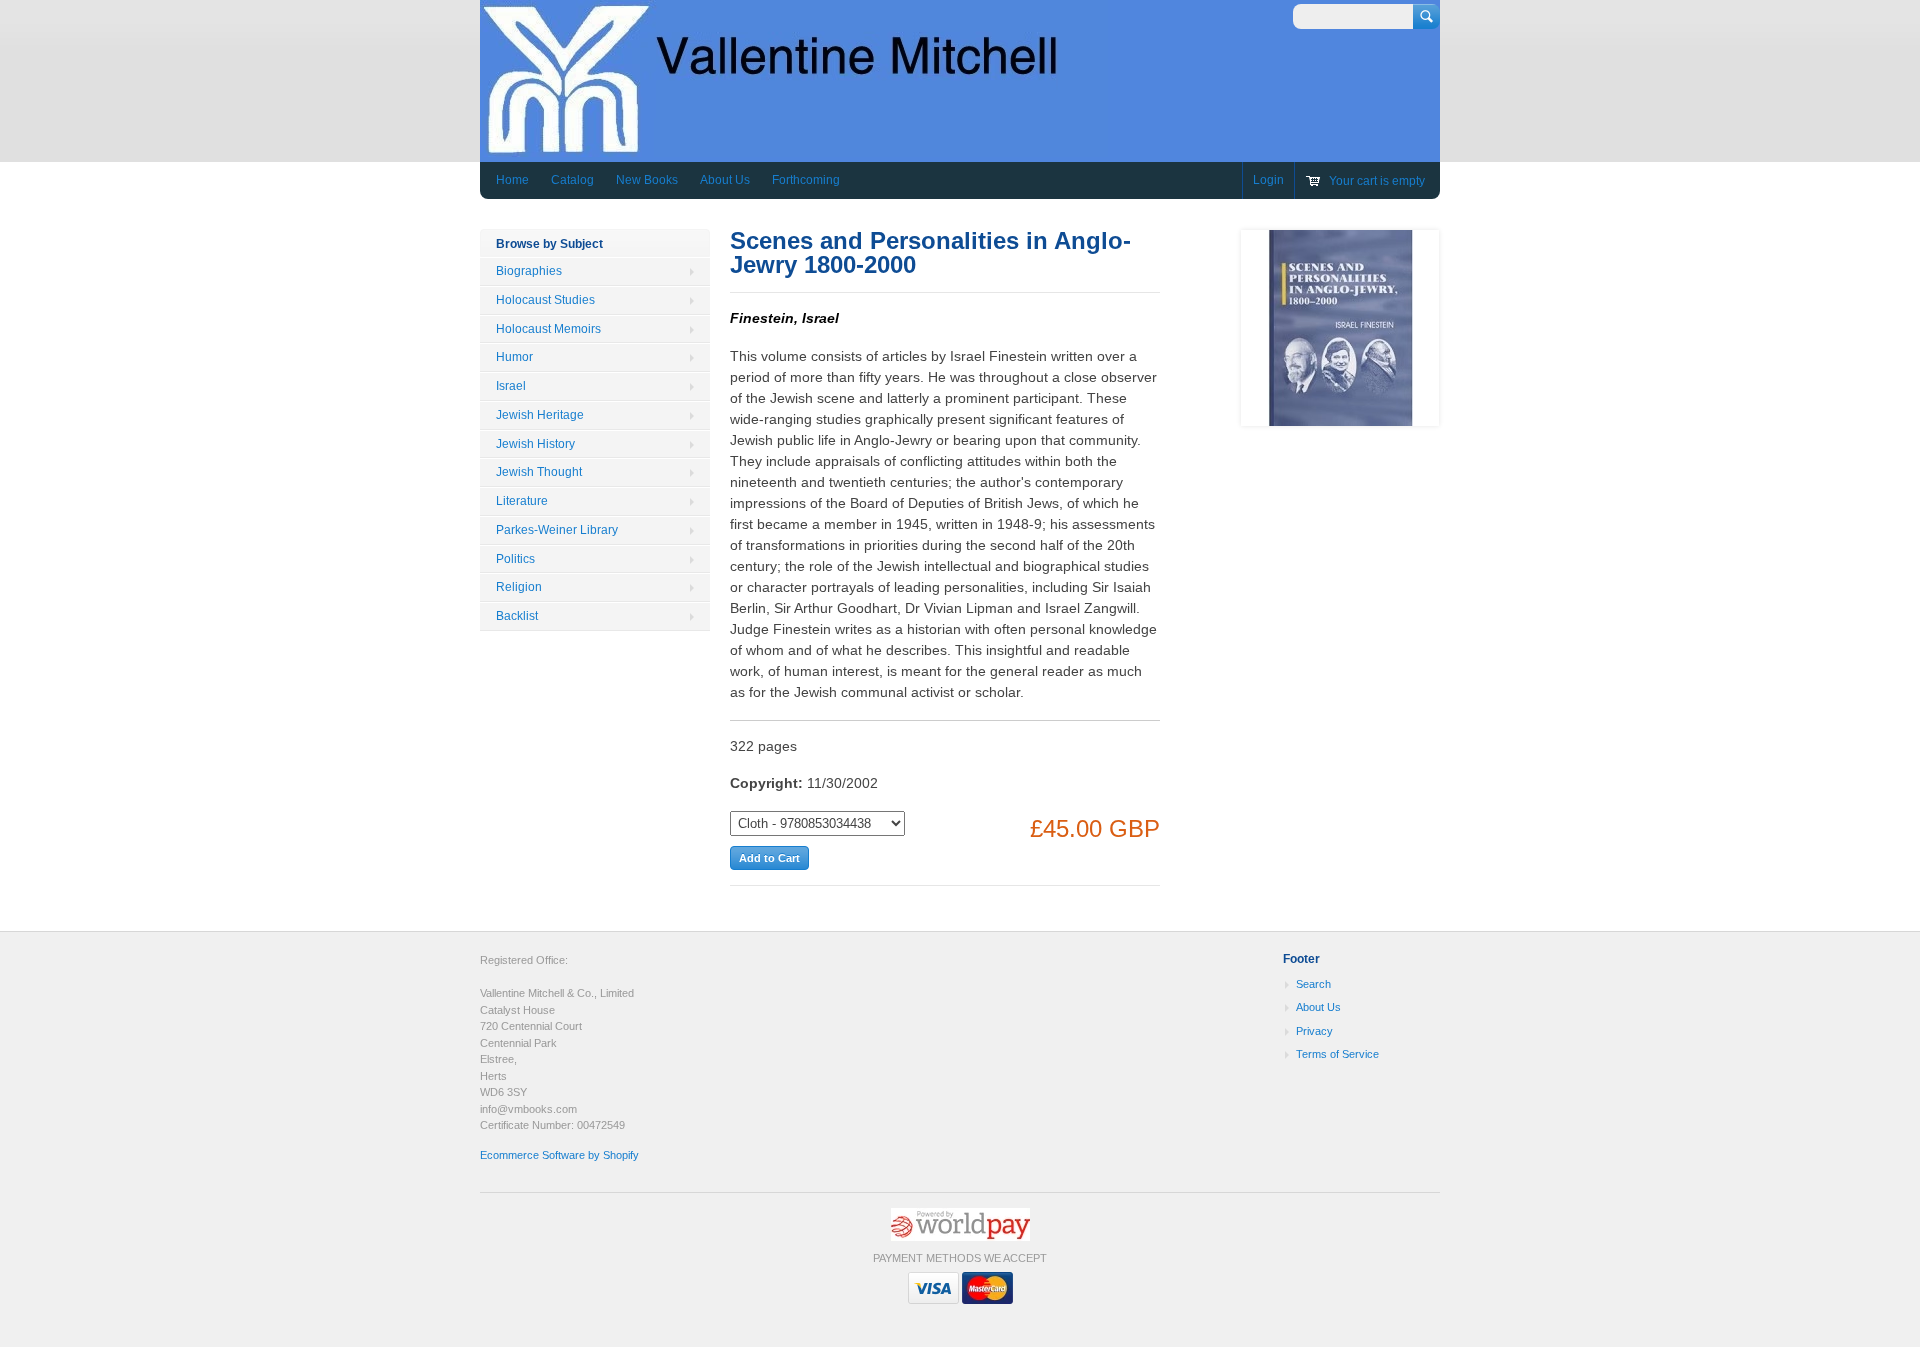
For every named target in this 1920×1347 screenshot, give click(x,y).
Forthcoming (806, 180)
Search (1313, 984)
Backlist (517, 616)
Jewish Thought (539, 472)
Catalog (572, 180)
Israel (511, 386)
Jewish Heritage (540, 415)
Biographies (529, 271)
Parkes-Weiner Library (557, 530)
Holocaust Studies (545, 300)
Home (512, 180)
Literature (522, 501)
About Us (725, 180)
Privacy (1314, 1031)
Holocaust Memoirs (548, 329)
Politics (515, 559)
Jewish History (535, 444)
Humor (514, 357)
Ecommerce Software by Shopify (559, 1155)
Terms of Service (1337, 1054)
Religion (519, 587)
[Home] (794, 147)
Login (1268, 180)
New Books (647, 180)
